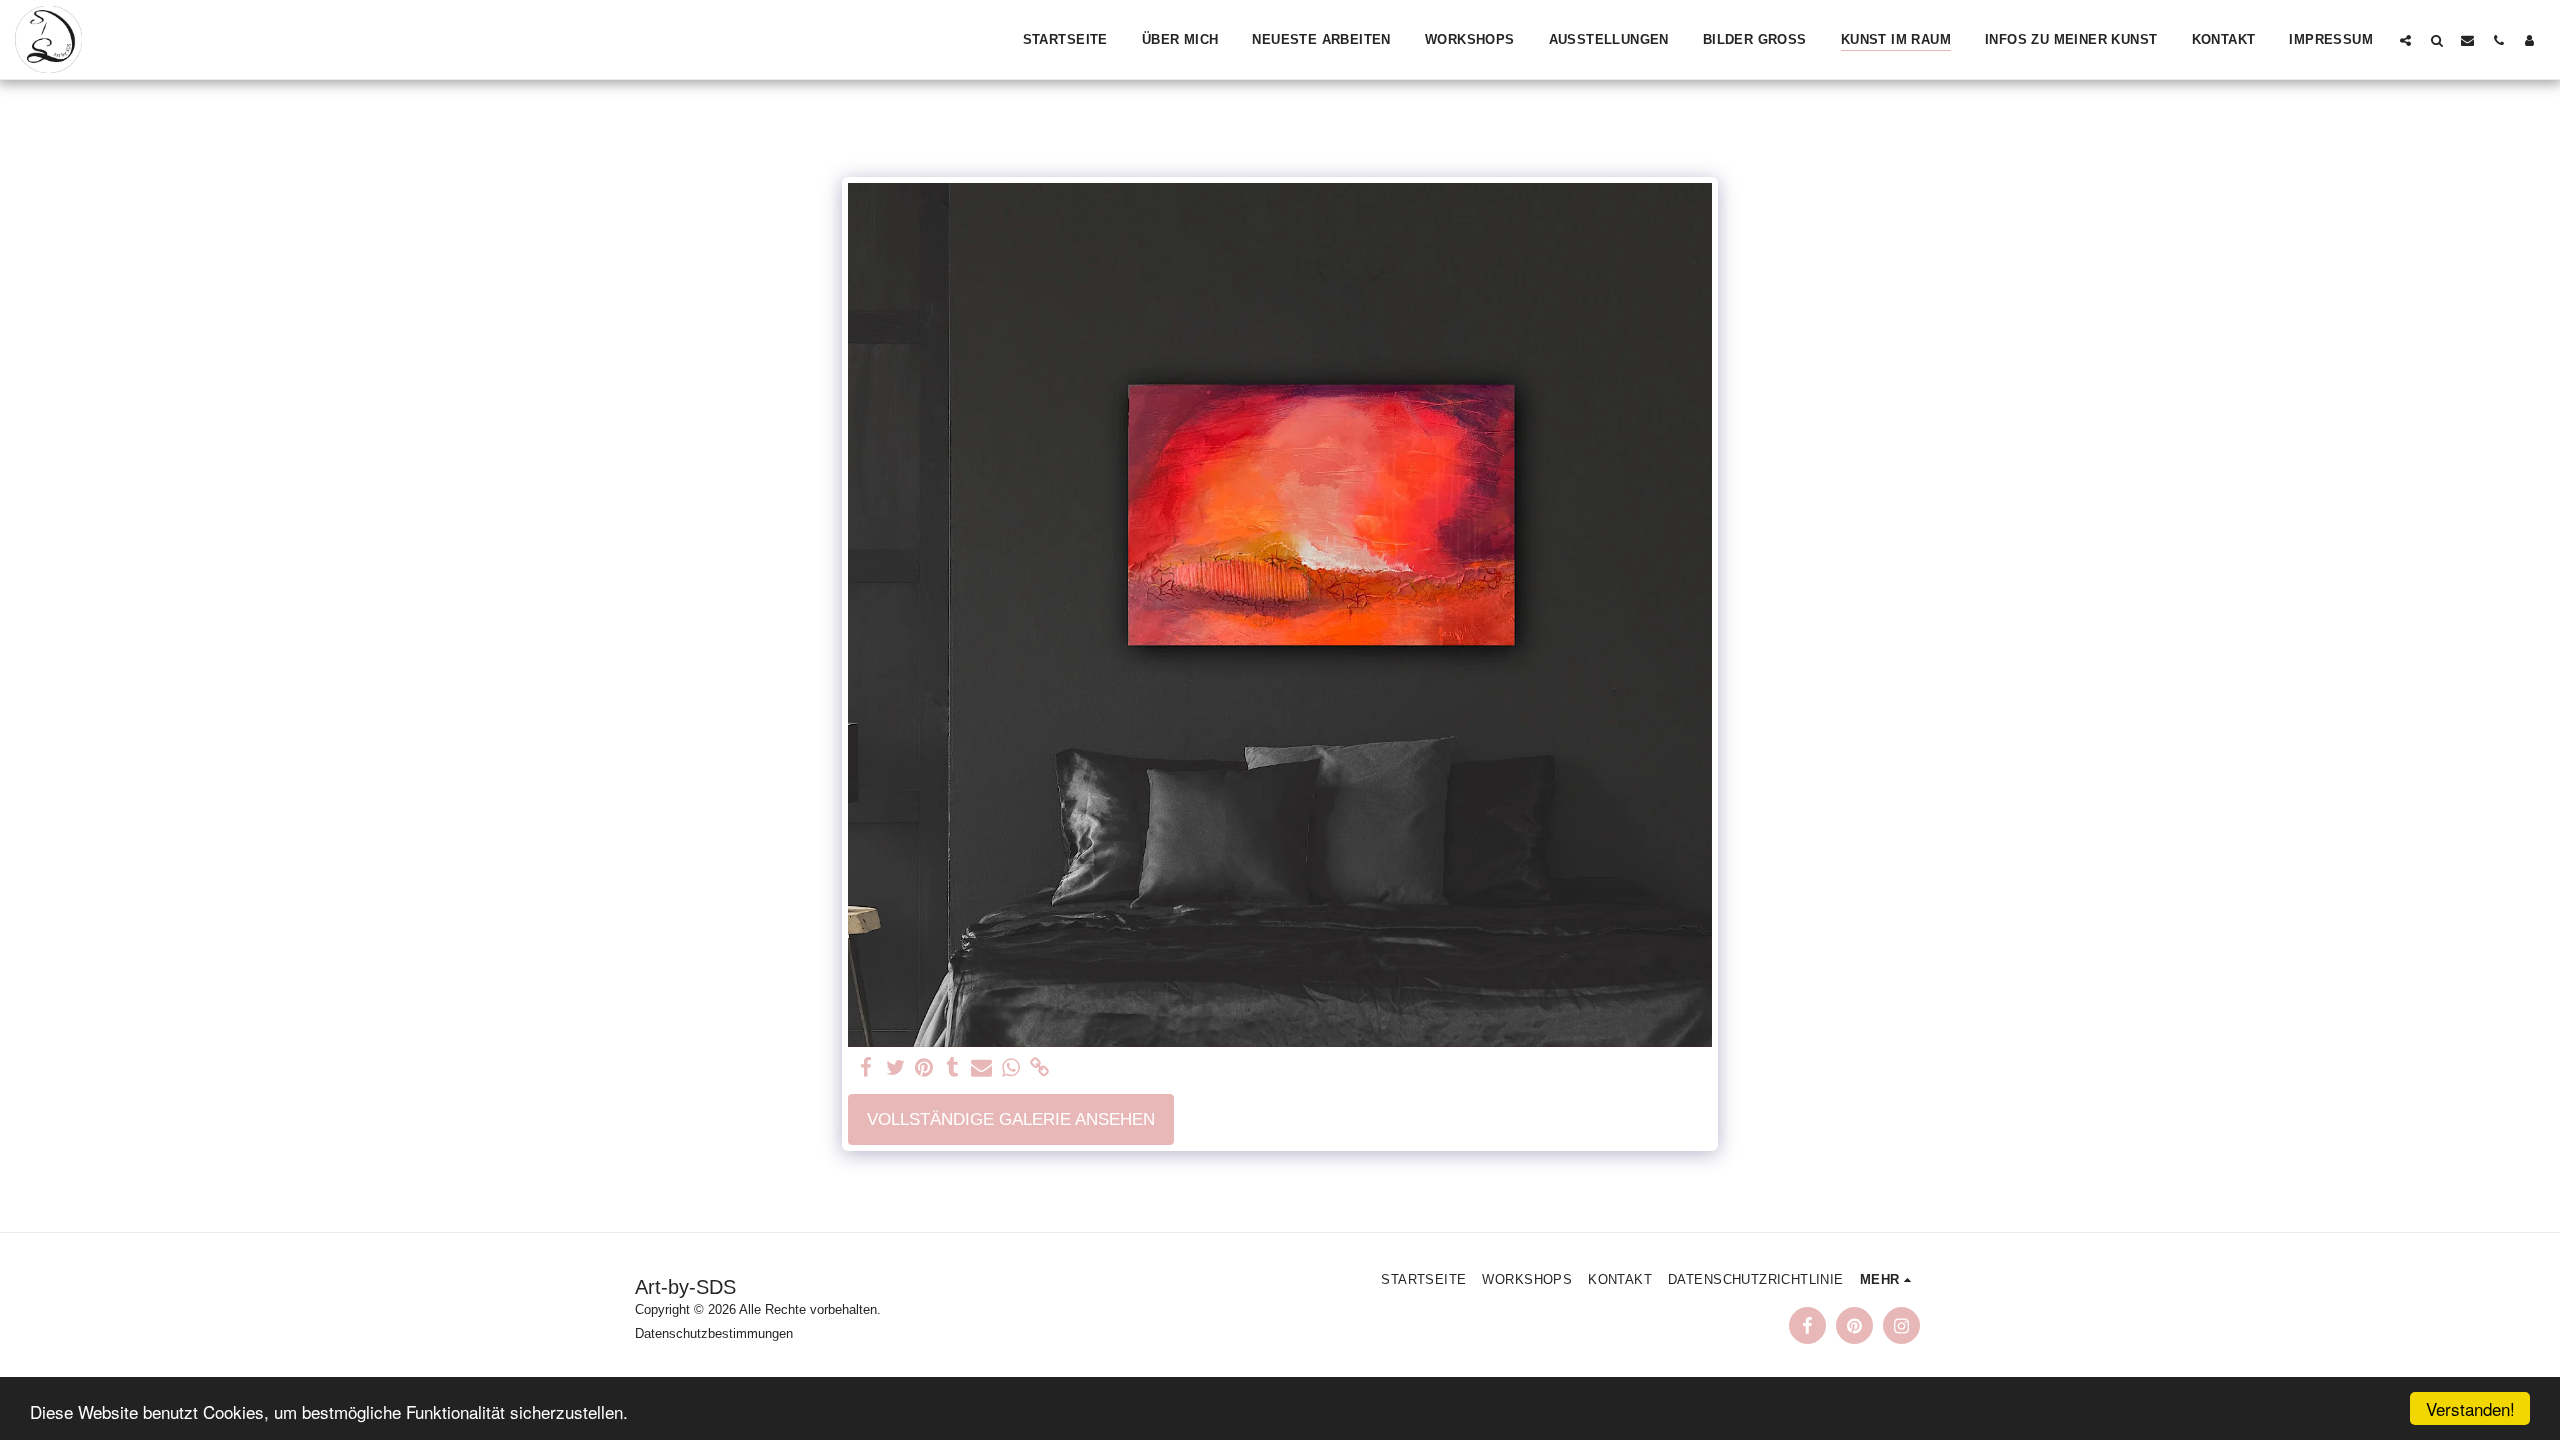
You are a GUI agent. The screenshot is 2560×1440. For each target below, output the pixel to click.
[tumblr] (953, 1068)
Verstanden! (2470, 1408)
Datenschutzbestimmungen (714, 1333)
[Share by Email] (981, 1068)
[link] (1039, 1068)
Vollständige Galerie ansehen (1011, 1119)
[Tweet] (895, 1068)
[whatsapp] (1010, 1068)
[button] (2405, 40)
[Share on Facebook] (866, 1068)
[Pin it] (924, 1068)
